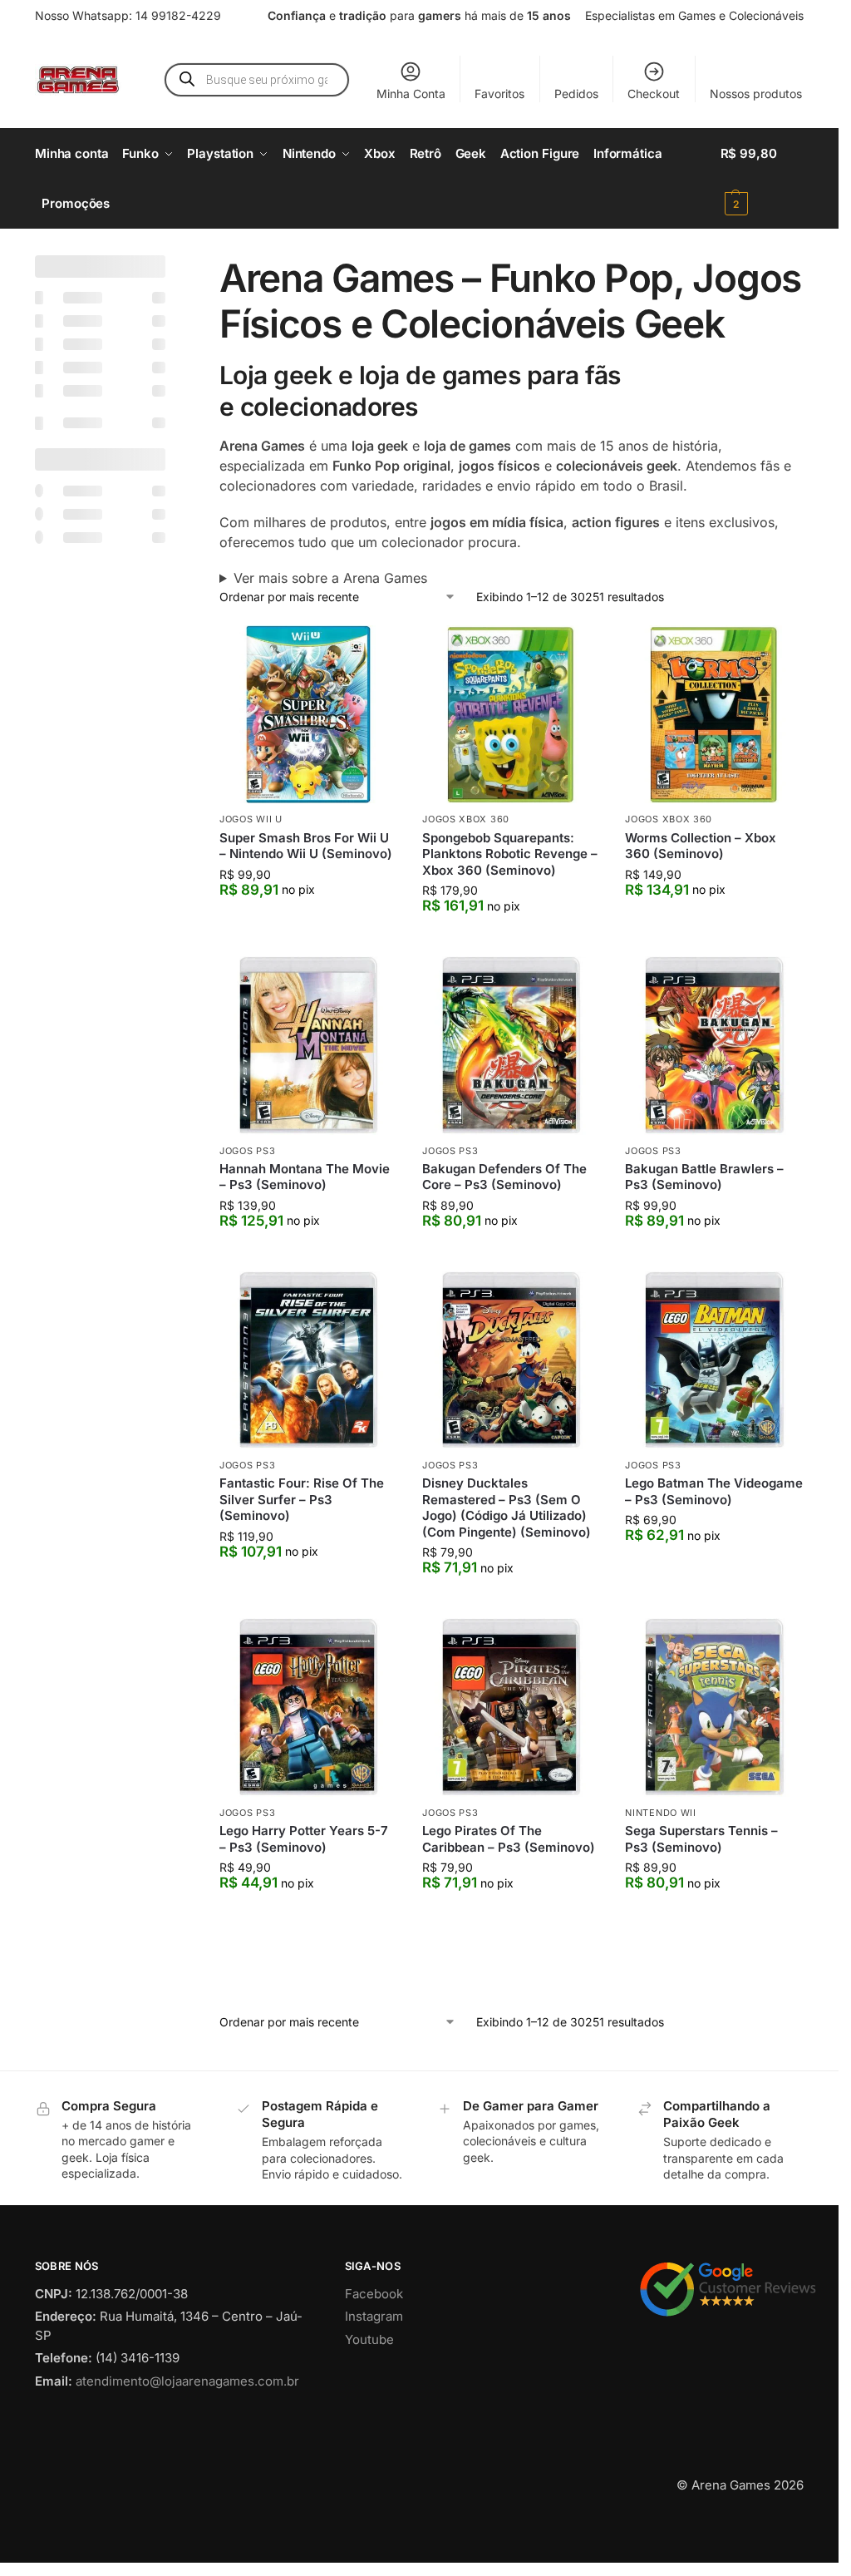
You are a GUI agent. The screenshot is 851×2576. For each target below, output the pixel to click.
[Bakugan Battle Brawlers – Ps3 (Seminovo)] (714, 1045)
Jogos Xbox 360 (466, 819)
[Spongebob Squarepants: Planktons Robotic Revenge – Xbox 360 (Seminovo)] (511, 714)
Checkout (654, 94)
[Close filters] (170, 265)
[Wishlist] (372, 650)
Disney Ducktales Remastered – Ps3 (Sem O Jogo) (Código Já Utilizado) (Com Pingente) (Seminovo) (507, 1508)
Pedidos (576, 94)
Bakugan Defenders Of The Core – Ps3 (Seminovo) (504, 1177)
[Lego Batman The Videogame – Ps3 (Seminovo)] (714, 1360)
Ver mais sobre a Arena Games (330, 578)
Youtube (369, 2409)
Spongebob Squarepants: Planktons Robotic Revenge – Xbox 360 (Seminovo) (510, 854)
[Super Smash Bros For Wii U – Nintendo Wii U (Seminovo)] (308, 714)
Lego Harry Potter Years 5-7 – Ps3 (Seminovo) (304, 1839)
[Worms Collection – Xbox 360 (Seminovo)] (714, 714)
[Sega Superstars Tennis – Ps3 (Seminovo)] (714, 1707)
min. (53, 822)
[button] (762, 179)
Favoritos (499, 94)
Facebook (374, 2364)
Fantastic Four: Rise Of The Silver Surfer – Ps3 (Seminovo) (302, 1499)
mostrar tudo (87, 1431)
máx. (109, 822)
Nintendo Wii (660, 1813)
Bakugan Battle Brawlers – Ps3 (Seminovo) (704, 1177)
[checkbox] (100, 297)
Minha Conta (411, 94)
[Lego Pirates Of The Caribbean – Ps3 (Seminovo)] (511, 1707)
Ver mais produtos (512, 2008)
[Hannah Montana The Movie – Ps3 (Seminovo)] (308, 1045)
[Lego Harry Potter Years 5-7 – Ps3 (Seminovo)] (308, 1707)
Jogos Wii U (251, 819)
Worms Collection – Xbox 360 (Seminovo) (701, 846)
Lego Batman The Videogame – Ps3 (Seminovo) (714, 1491)
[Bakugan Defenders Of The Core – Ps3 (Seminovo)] (511, 1045)
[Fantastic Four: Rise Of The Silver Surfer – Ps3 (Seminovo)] (308, 1360)
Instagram (374, 2386)
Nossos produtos (756, 94)
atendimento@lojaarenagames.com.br (187, 2451)
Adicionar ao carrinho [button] (309, 923)
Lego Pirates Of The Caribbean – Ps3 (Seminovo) (509, 1839)
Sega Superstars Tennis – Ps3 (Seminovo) (701, 1839)
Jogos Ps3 (247, 1151)
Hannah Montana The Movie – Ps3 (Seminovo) (305, 1177)
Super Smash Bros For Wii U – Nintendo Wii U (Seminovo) (306, 846)
